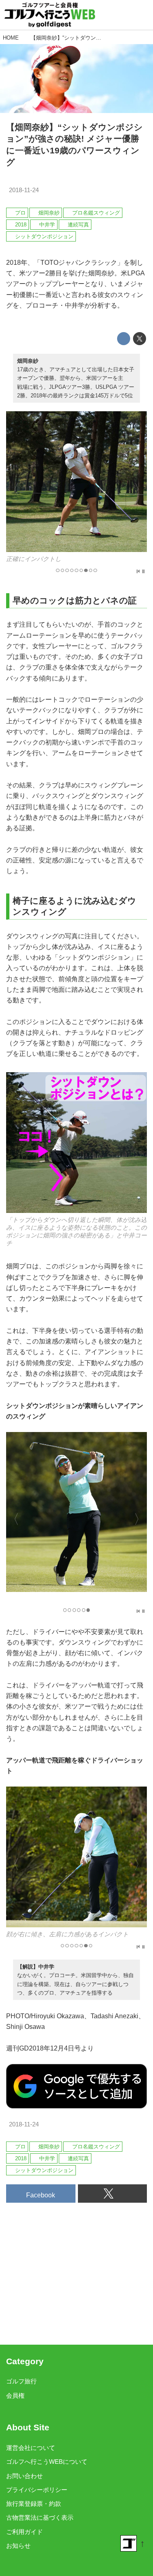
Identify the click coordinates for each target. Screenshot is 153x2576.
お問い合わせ (24, 2476)
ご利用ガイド (24, 2532)
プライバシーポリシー (37, 2490)
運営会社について (31, 2448)
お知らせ (18, 2546)
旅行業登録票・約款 (34, 2504)
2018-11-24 (24, 190)
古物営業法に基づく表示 (40, 2518)
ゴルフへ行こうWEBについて (47, 2462)
